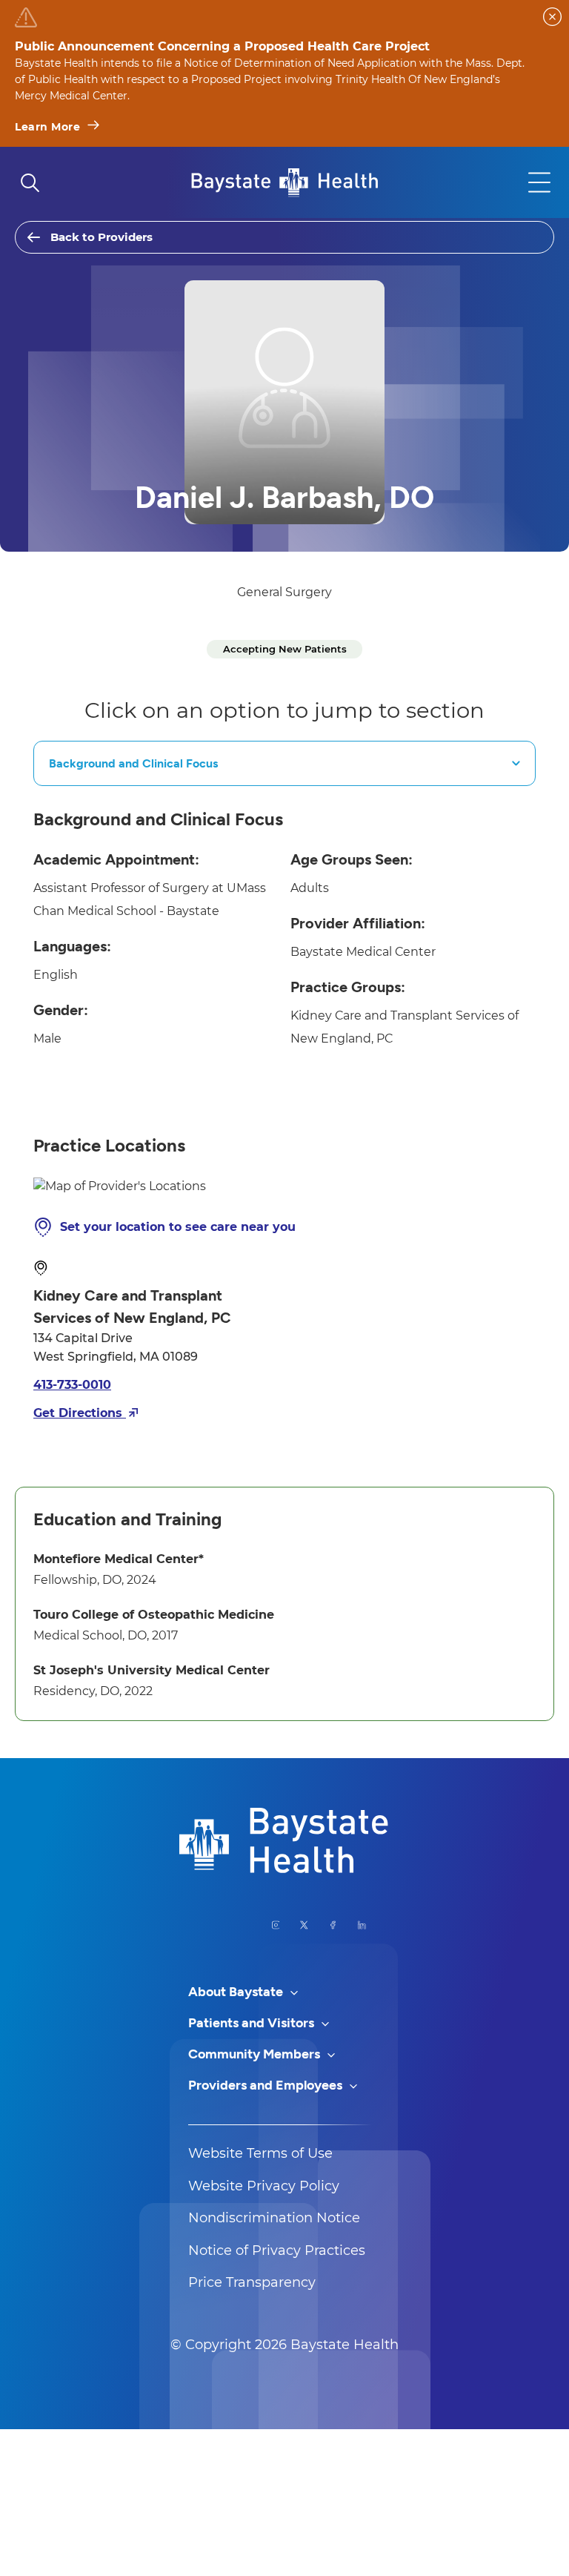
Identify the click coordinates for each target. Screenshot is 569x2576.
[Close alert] (552, 17)
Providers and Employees (267, 2085)
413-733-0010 (72, 1385)
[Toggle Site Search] (30, 182)
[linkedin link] (362, 1925)
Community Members (256, 2054)
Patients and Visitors (253, 2023)
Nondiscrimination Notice (274, 2218)
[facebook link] (333, 1925)
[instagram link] (276, 1925)
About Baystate (237, 1992)
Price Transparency (252, 2282)
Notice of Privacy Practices (277, 2250)
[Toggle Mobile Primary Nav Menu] (539, 182)
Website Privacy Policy (264, 2186)
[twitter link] (304, 1925)
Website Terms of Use (260, 2153)
